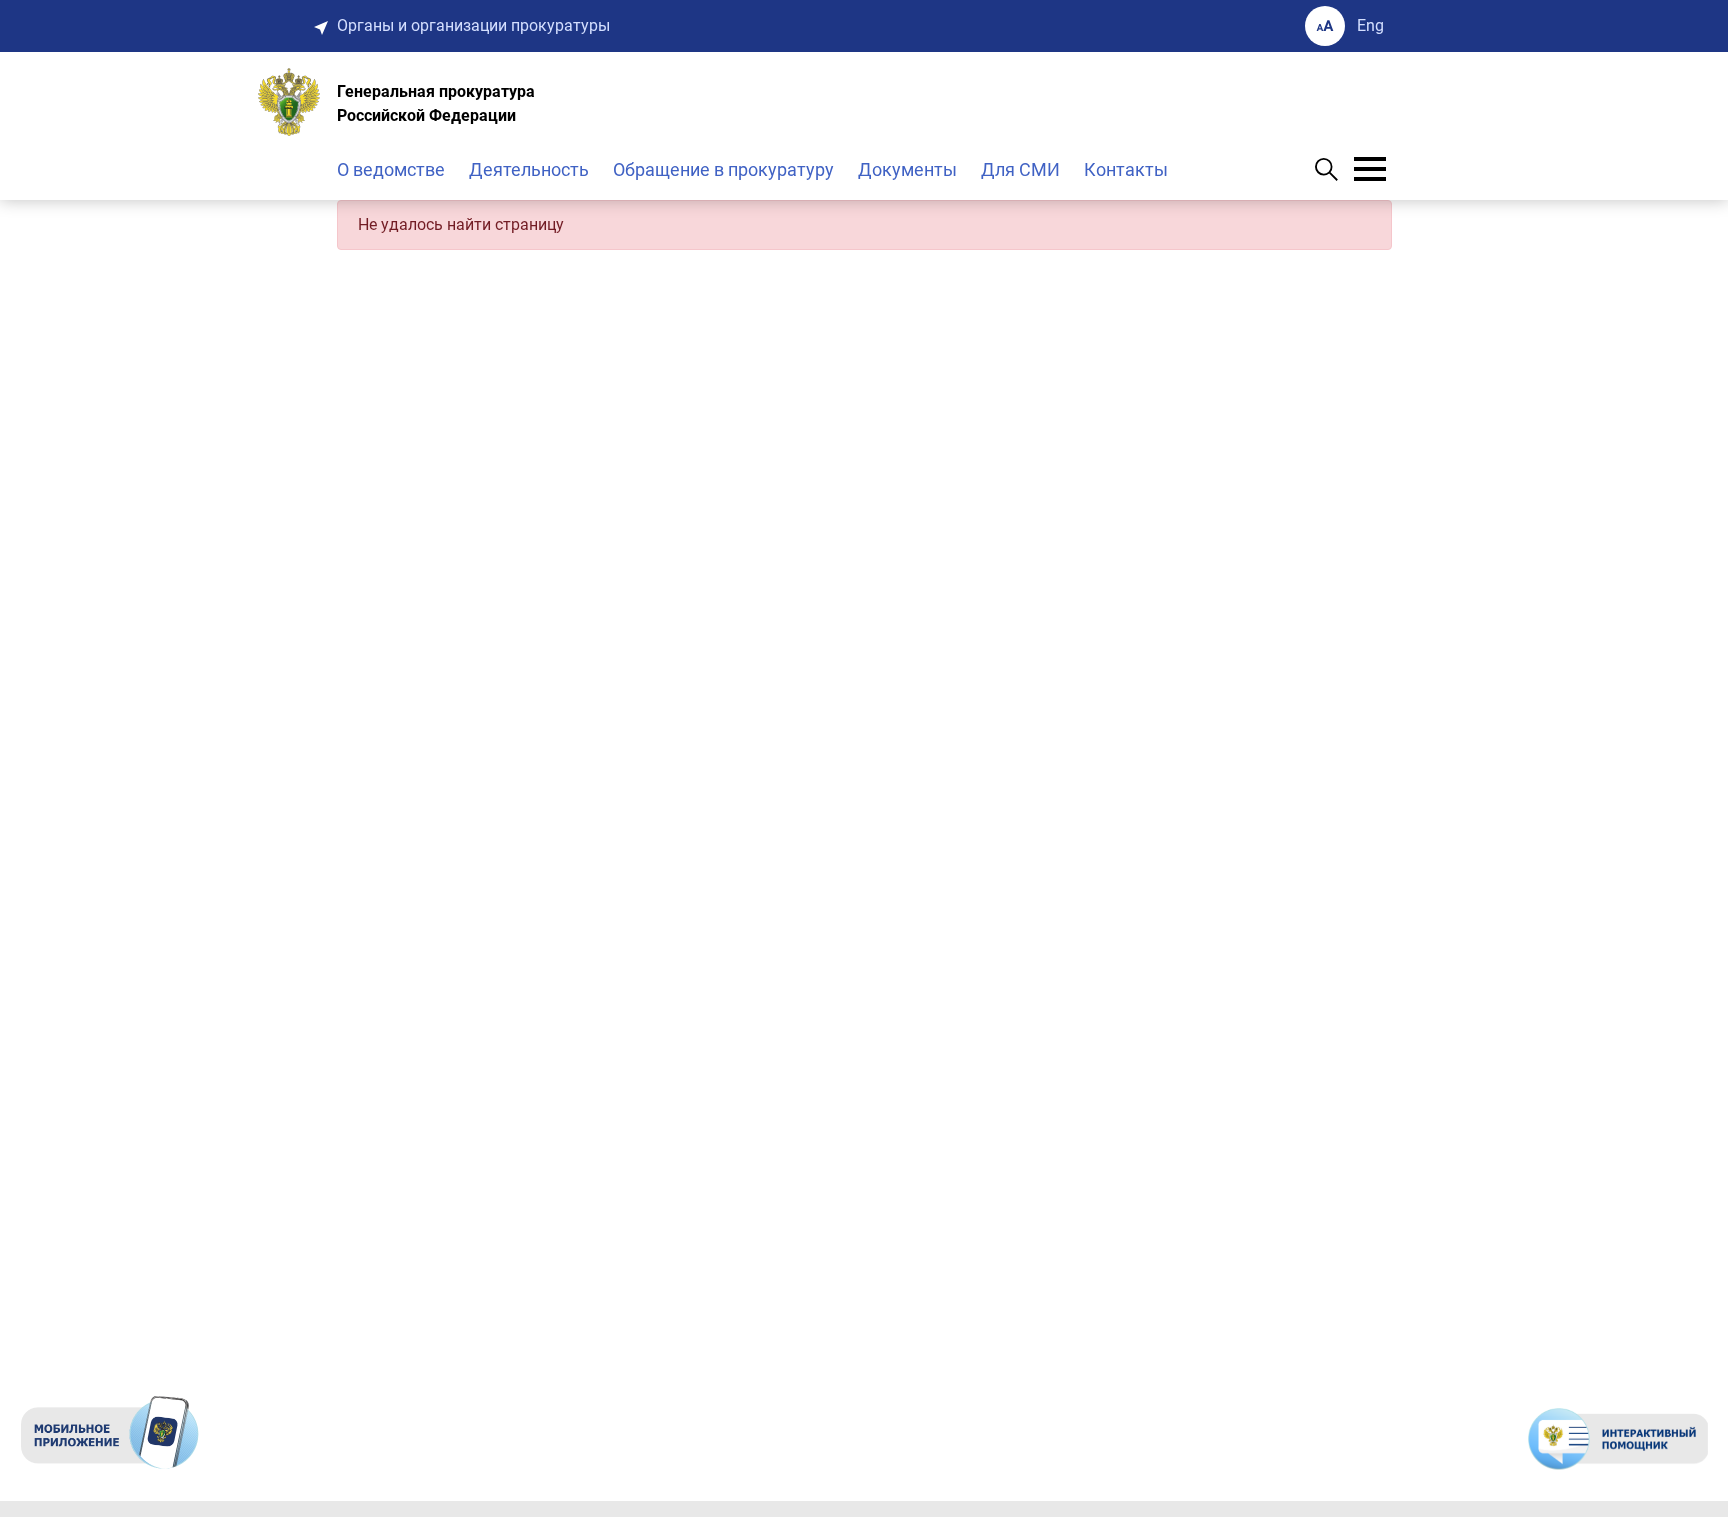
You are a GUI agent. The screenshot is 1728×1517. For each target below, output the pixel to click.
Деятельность (529, 169)
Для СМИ (1020, 169)
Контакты (1126, 169)
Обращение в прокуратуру (723, 169)
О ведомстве (391, 169)
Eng (1370, 25)
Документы (907, 169)
